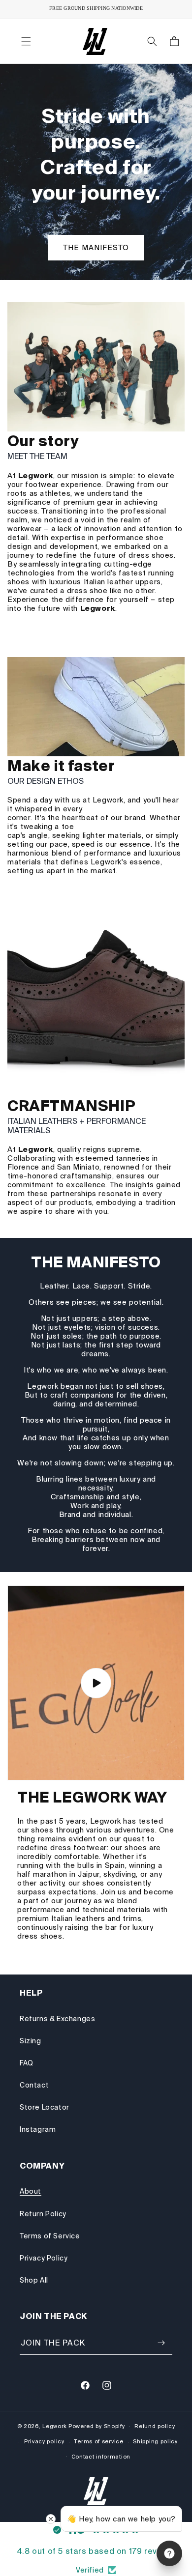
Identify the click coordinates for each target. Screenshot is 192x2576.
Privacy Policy (44, 2258)
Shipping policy (155, 2441)
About (31, 2191)
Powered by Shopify (97, 2426)
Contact (34, 2085)
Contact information (101, 2457)
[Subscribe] (161, 2343)
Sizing (31, 2041)
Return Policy (43, 2214)
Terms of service (98, 2441)
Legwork (55, 2426)
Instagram (38, 2129)
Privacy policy (44, 2441)
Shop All (34, 2280)
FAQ (27, 2063)
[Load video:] (96, 1683)
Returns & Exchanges (57, 2019)
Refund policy (155, 2426)
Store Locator (45, 2107)
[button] (26, 41)
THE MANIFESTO (96, 247)
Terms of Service (50, 2236)
